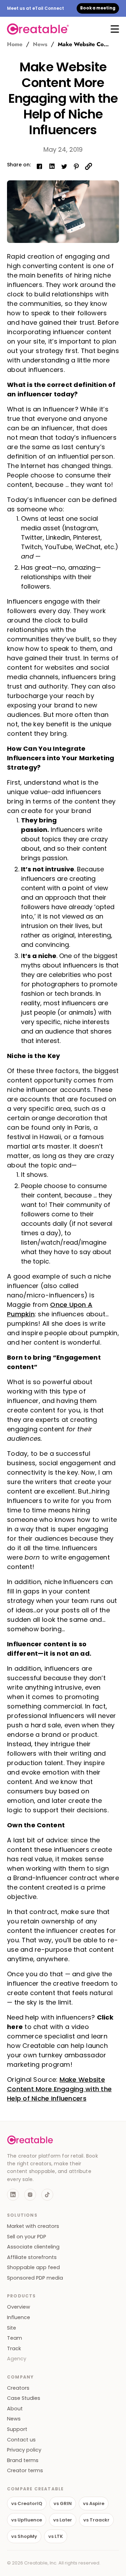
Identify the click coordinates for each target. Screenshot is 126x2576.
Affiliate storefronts (32, 2257)
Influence (19, 2318)
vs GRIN (63, 2503)
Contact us (21, 2440)
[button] (115, 29)
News (40, 44)
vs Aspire (94, 2503)
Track (14, 2349)
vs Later (63, 2520)
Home (15, 44)
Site (12, 2328)
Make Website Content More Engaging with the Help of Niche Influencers (59, 2089)
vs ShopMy (24, 2536)
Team (15, 2338)
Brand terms (23, 2460)
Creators (18, 2388)
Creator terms (25, 2471)
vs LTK (56, 2536)
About (15, 2409)
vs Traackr (96, 2520)
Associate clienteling (33, 2247)
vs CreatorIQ (27, 2503)
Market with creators (33, 2226)
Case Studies (24, 2398)
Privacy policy (24, 2450)
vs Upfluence (27, 2520)
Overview (19, 2307)
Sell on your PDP (27, 2237)
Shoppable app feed (33, 2268)
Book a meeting (98, 8)
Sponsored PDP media (35, 2278)
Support (17, 2429)
